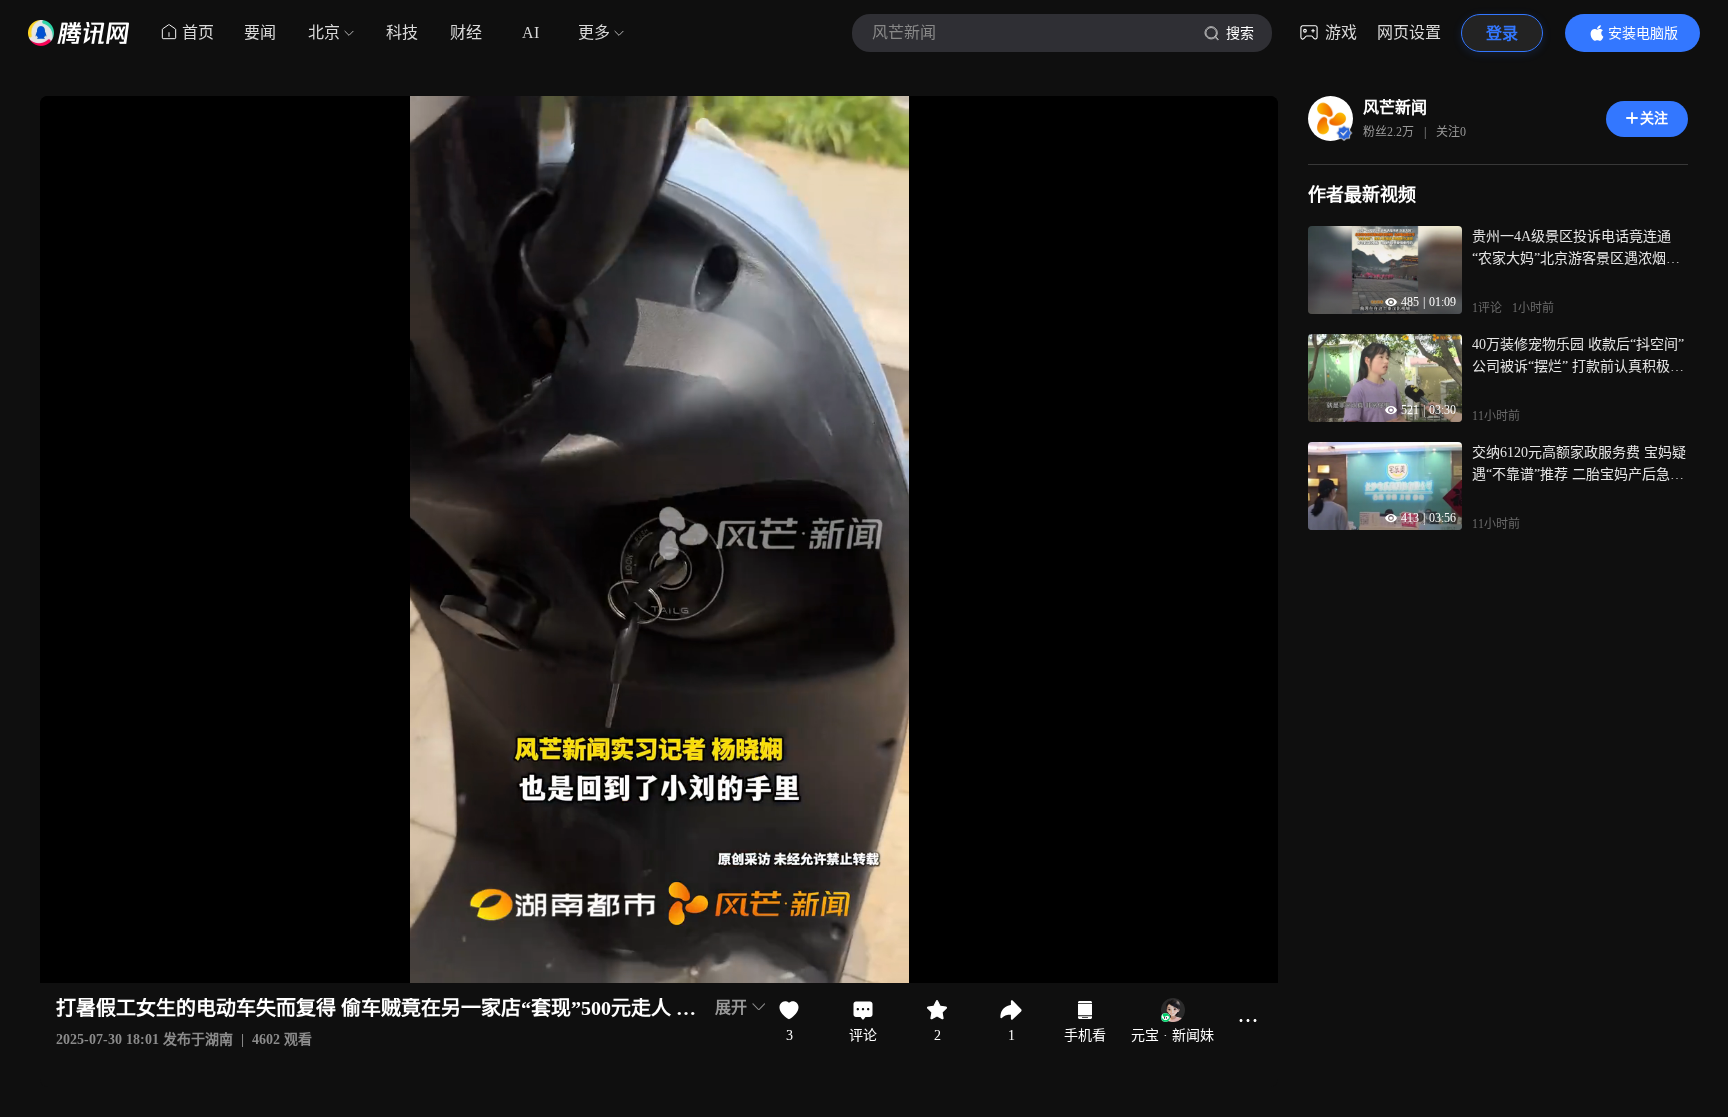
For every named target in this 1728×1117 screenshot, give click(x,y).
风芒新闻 (1395, 107)
